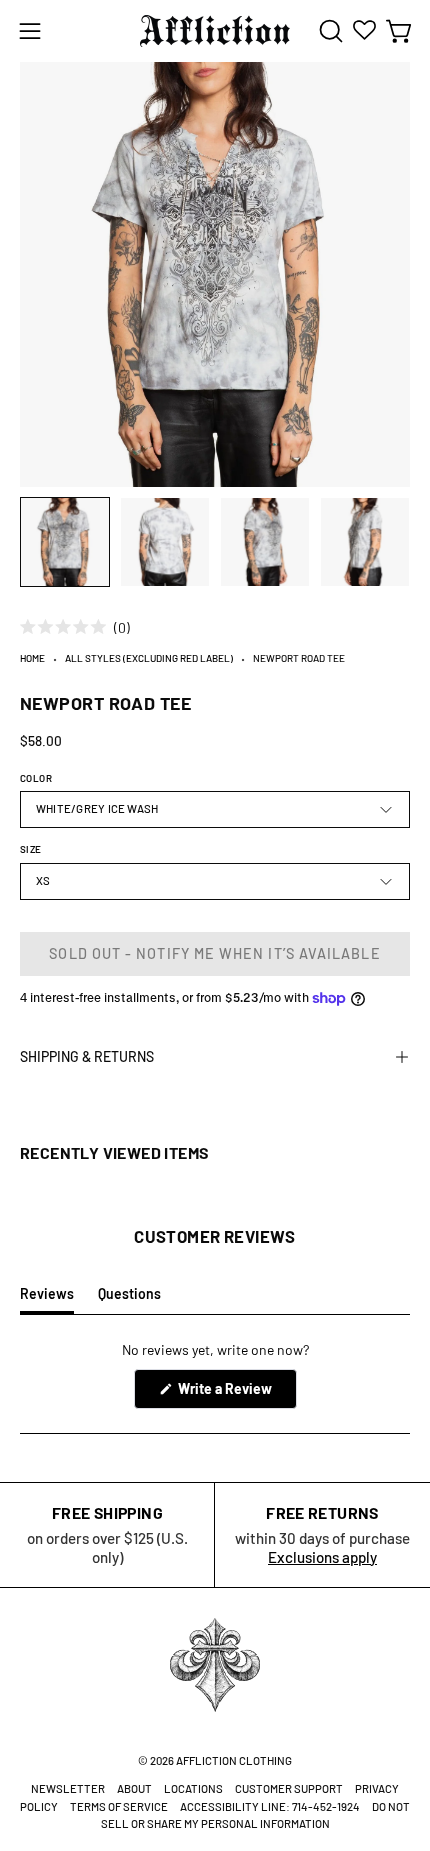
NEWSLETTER (68, 1788)
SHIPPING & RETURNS (87, 1056)
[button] (329, 31)
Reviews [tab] (47, 1299)
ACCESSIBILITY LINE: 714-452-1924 (270, 1806)
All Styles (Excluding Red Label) (149, 658)
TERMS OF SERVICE (119, 1806)
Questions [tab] (129, 1299)
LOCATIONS (193, 1788)
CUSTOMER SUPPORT (289, 1788)
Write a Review (236, 1394)
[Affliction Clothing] (215, 31)
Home (32, 658)
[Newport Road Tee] (65, 542)
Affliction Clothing (234, 1760)
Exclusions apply (322, 1557)
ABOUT (134, 1788)
